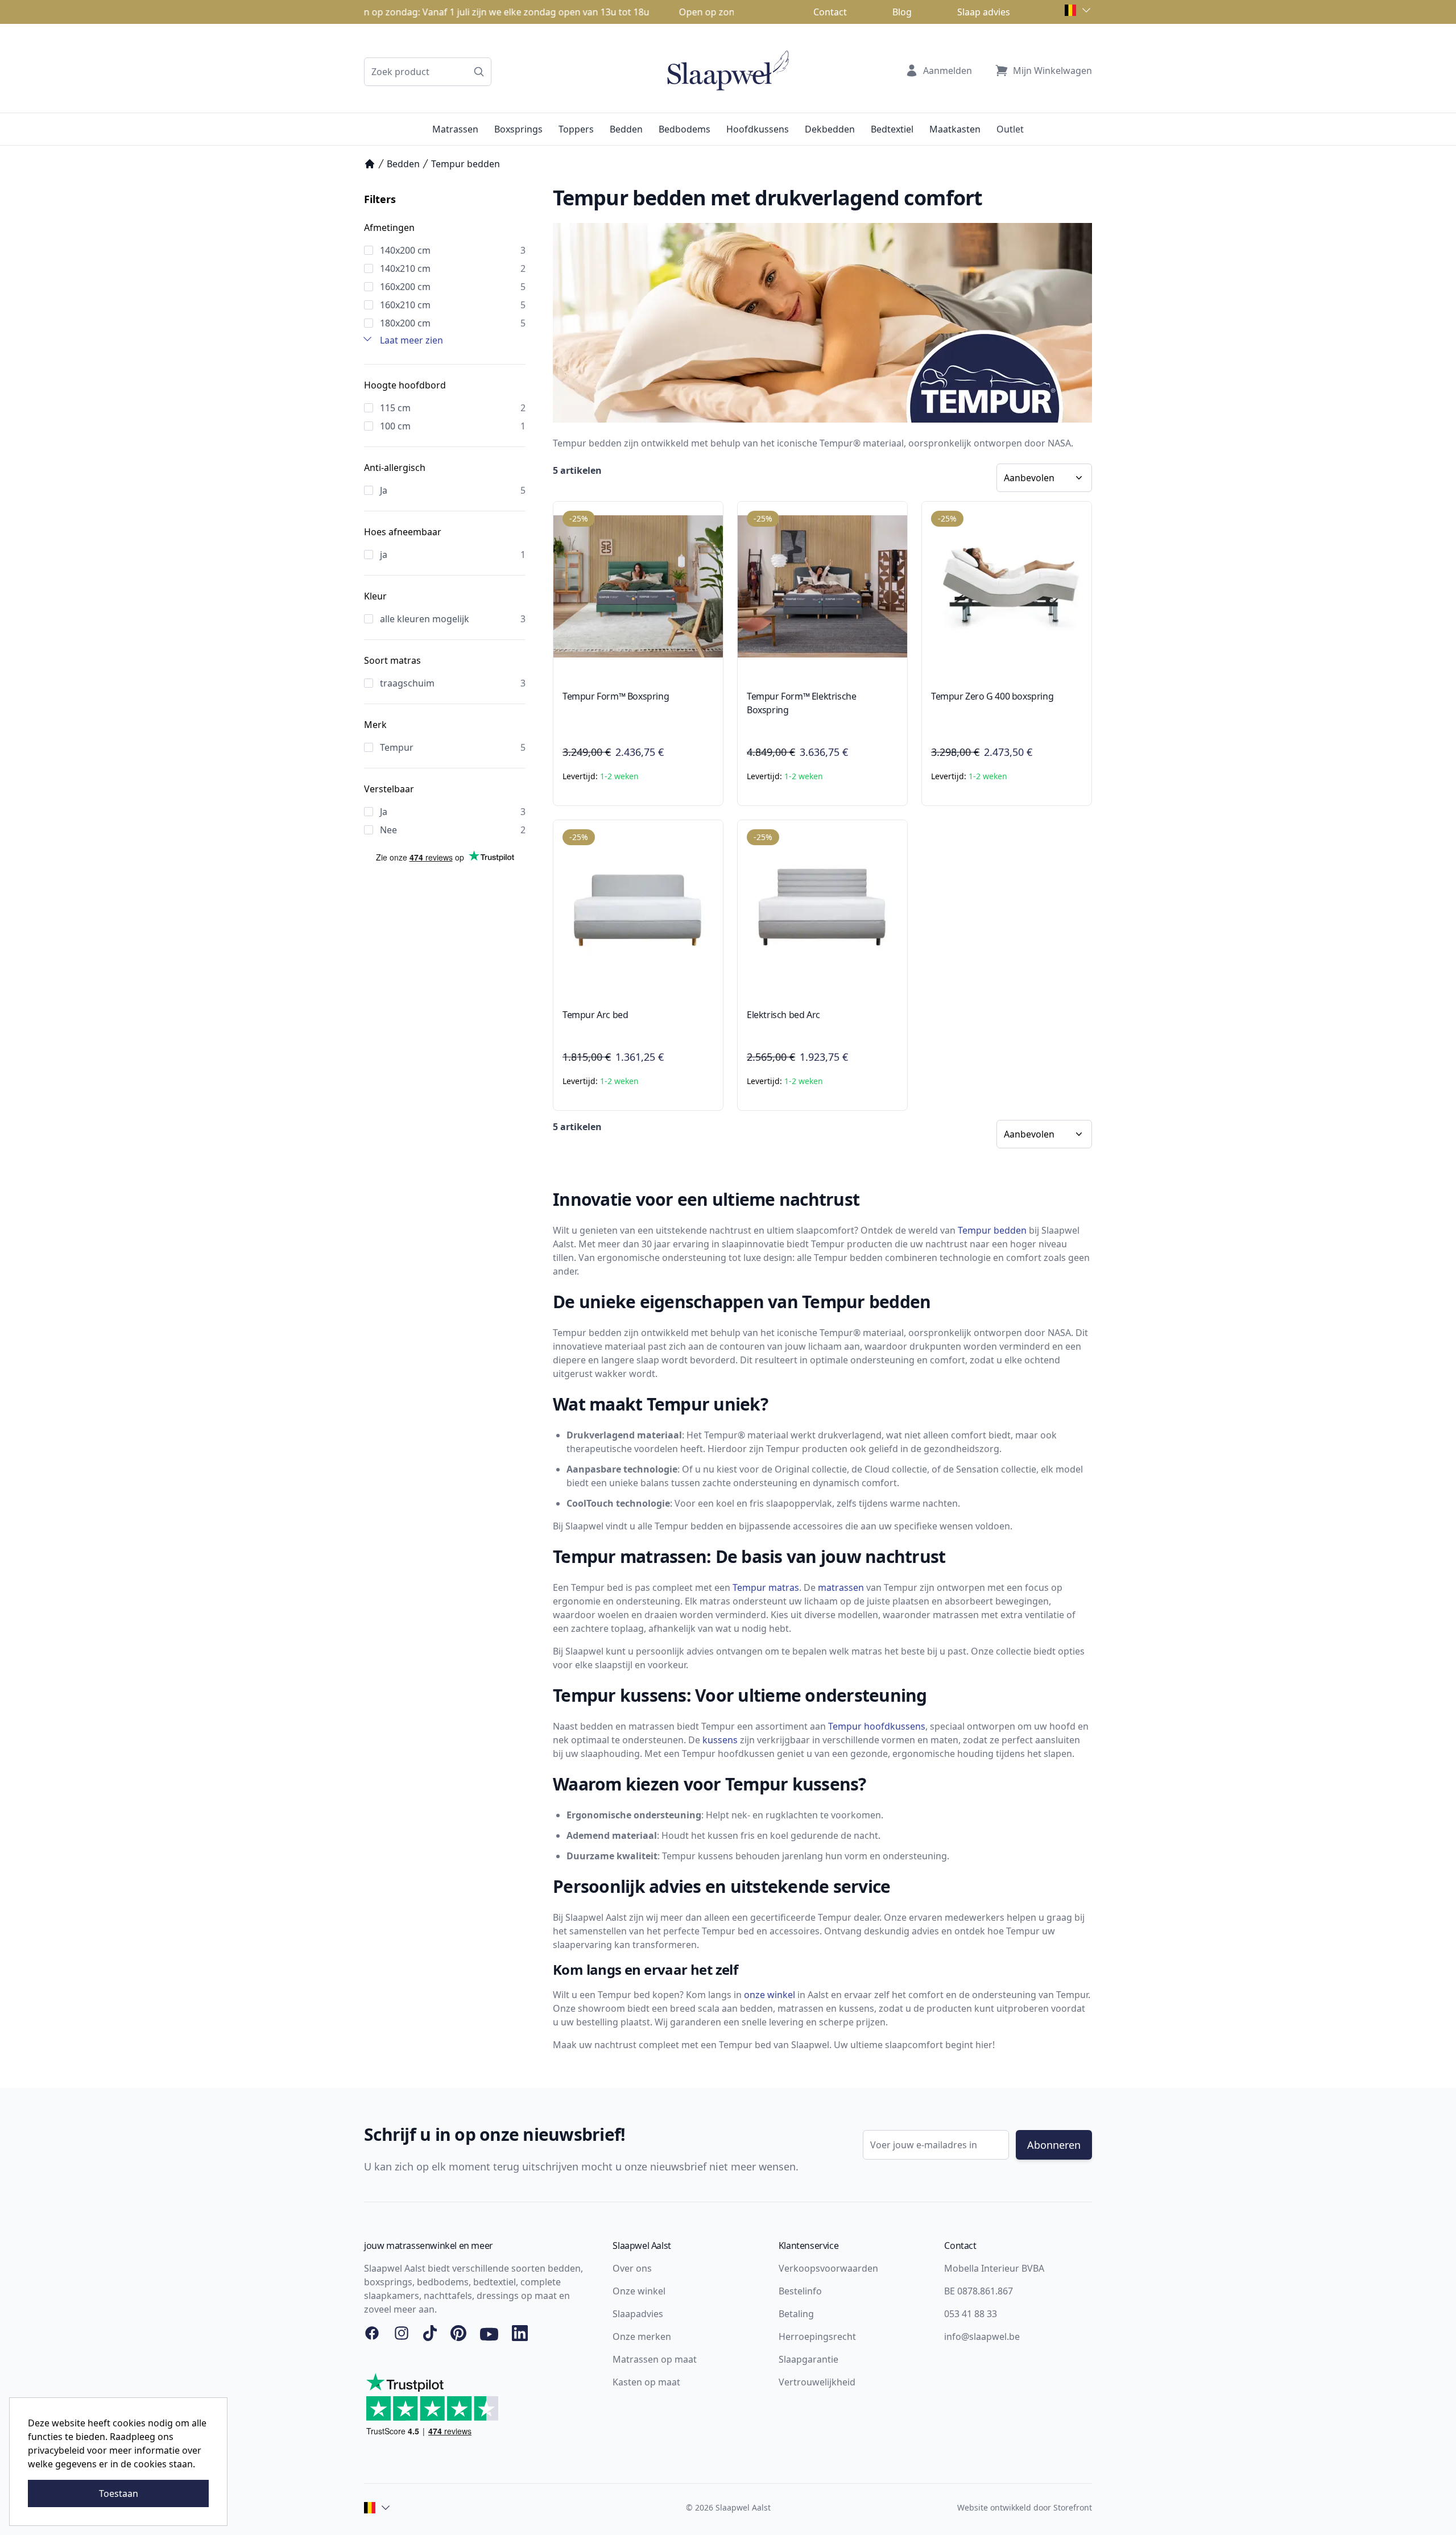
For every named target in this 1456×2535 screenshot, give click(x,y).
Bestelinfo (800, 2291)
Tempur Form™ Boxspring (616, 696)
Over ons (632, 2268)
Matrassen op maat (655, 2359)
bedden (1010, 1230)
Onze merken (642, 2336)
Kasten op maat (646, 2382)
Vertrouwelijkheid (817, 2382)
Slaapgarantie (808, 2359)
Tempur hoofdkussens (877, 1726)
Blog (902, 12)
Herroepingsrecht (817, 2336)
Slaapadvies (638, 2314)
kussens (720, 1740)
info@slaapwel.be (982, 2336)
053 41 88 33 (971, 2314)
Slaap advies (984, 12)
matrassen (841, 1587)
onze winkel (770, 1995)
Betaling (796, 2314)
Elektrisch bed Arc (783, 1015)
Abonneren (1054, 2145)
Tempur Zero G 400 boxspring (992, 696)
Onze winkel (639, 2291)
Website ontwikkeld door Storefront (1025, 2507)
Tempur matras (766, 1587)
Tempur (975, 1230)
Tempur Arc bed (595, 1015)
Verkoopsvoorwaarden (828, 2268)
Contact (830, 12)
